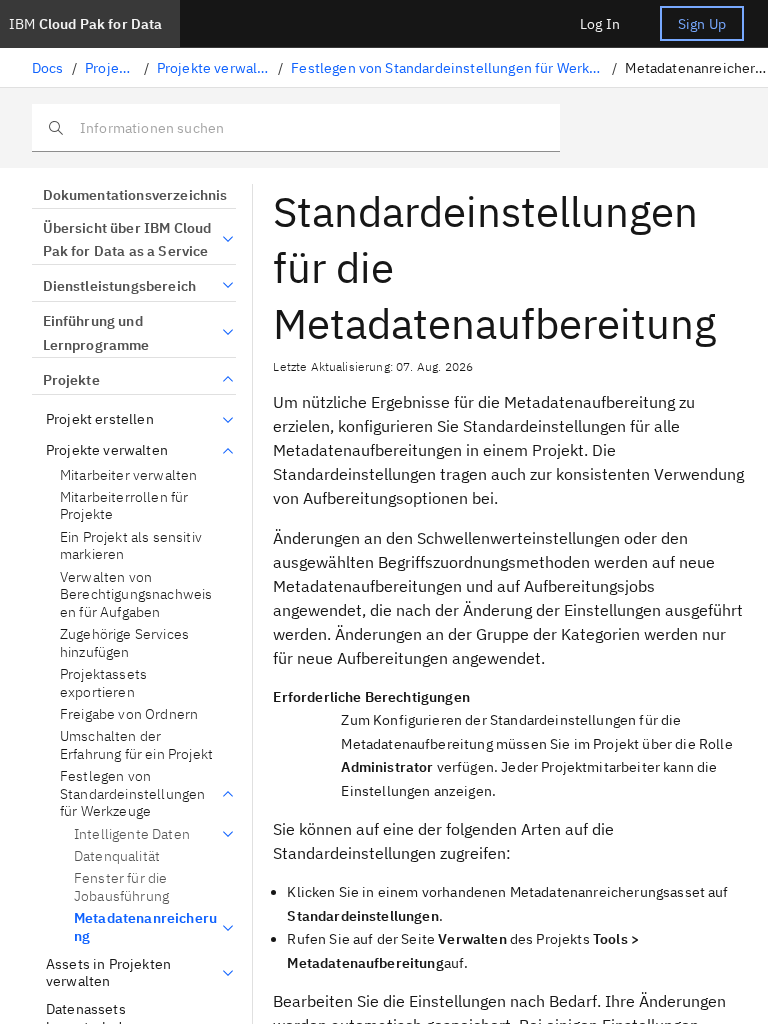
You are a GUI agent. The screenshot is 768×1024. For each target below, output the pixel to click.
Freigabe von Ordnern (129, 714)
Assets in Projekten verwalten (108, 973)
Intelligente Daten (132, 834)
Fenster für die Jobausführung (121, 887)
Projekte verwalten (213, 68)
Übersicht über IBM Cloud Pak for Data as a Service (127, 240)
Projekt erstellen (100, 419)
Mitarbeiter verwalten (128, 475)
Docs (48, 68)
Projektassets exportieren (103, 683)
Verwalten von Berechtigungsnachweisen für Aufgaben (136, 595)
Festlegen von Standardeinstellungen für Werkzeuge (447, 68)
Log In (600, 24)
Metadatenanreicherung (145, 927)
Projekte (110, 68)
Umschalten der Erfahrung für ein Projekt (136, 745)
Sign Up (702, 24)
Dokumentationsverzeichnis (135, 195)
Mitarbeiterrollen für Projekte (124, 506)
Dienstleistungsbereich (119, 286)
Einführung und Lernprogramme (96, 333)
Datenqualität (117, 856)
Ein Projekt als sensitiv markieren (131, 546)
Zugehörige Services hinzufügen (124, 643)
